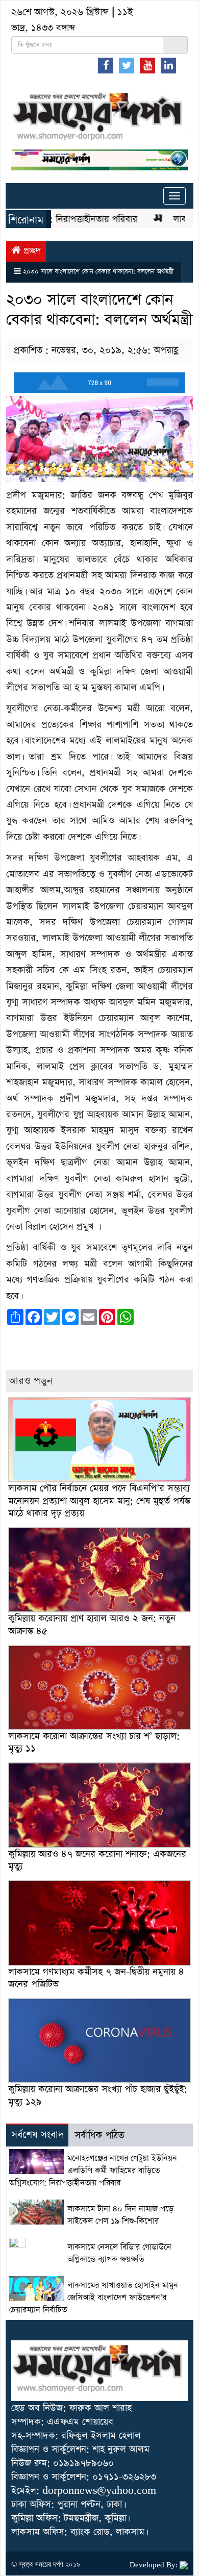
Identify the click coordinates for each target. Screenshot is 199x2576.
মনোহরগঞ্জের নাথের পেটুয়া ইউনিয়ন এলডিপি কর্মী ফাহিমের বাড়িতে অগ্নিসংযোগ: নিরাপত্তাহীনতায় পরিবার (93, 2171)
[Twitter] (127, 65)
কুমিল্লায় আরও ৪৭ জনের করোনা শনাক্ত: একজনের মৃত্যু (97, 1860)
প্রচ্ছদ (31, 251)
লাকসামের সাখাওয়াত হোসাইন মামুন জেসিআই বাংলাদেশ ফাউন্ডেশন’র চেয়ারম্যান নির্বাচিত (94, 2298)
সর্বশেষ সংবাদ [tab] (38, 2135)
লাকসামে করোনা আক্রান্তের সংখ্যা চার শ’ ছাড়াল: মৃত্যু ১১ (94, 1742)
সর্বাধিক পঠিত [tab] (99, 2136)
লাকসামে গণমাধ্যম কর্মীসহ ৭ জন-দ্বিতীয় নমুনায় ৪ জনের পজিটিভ (96, 1978)
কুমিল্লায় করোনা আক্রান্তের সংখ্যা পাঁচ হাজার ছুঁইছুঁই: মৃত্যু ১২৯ (98, 2095)
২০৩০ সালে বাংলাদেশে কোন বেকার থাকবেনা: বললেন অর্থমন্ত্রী (98, 272)
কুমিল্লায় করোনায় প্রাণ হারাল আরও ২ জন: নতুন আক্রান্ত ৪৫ (92, 1624)
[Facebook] (106, 65)
